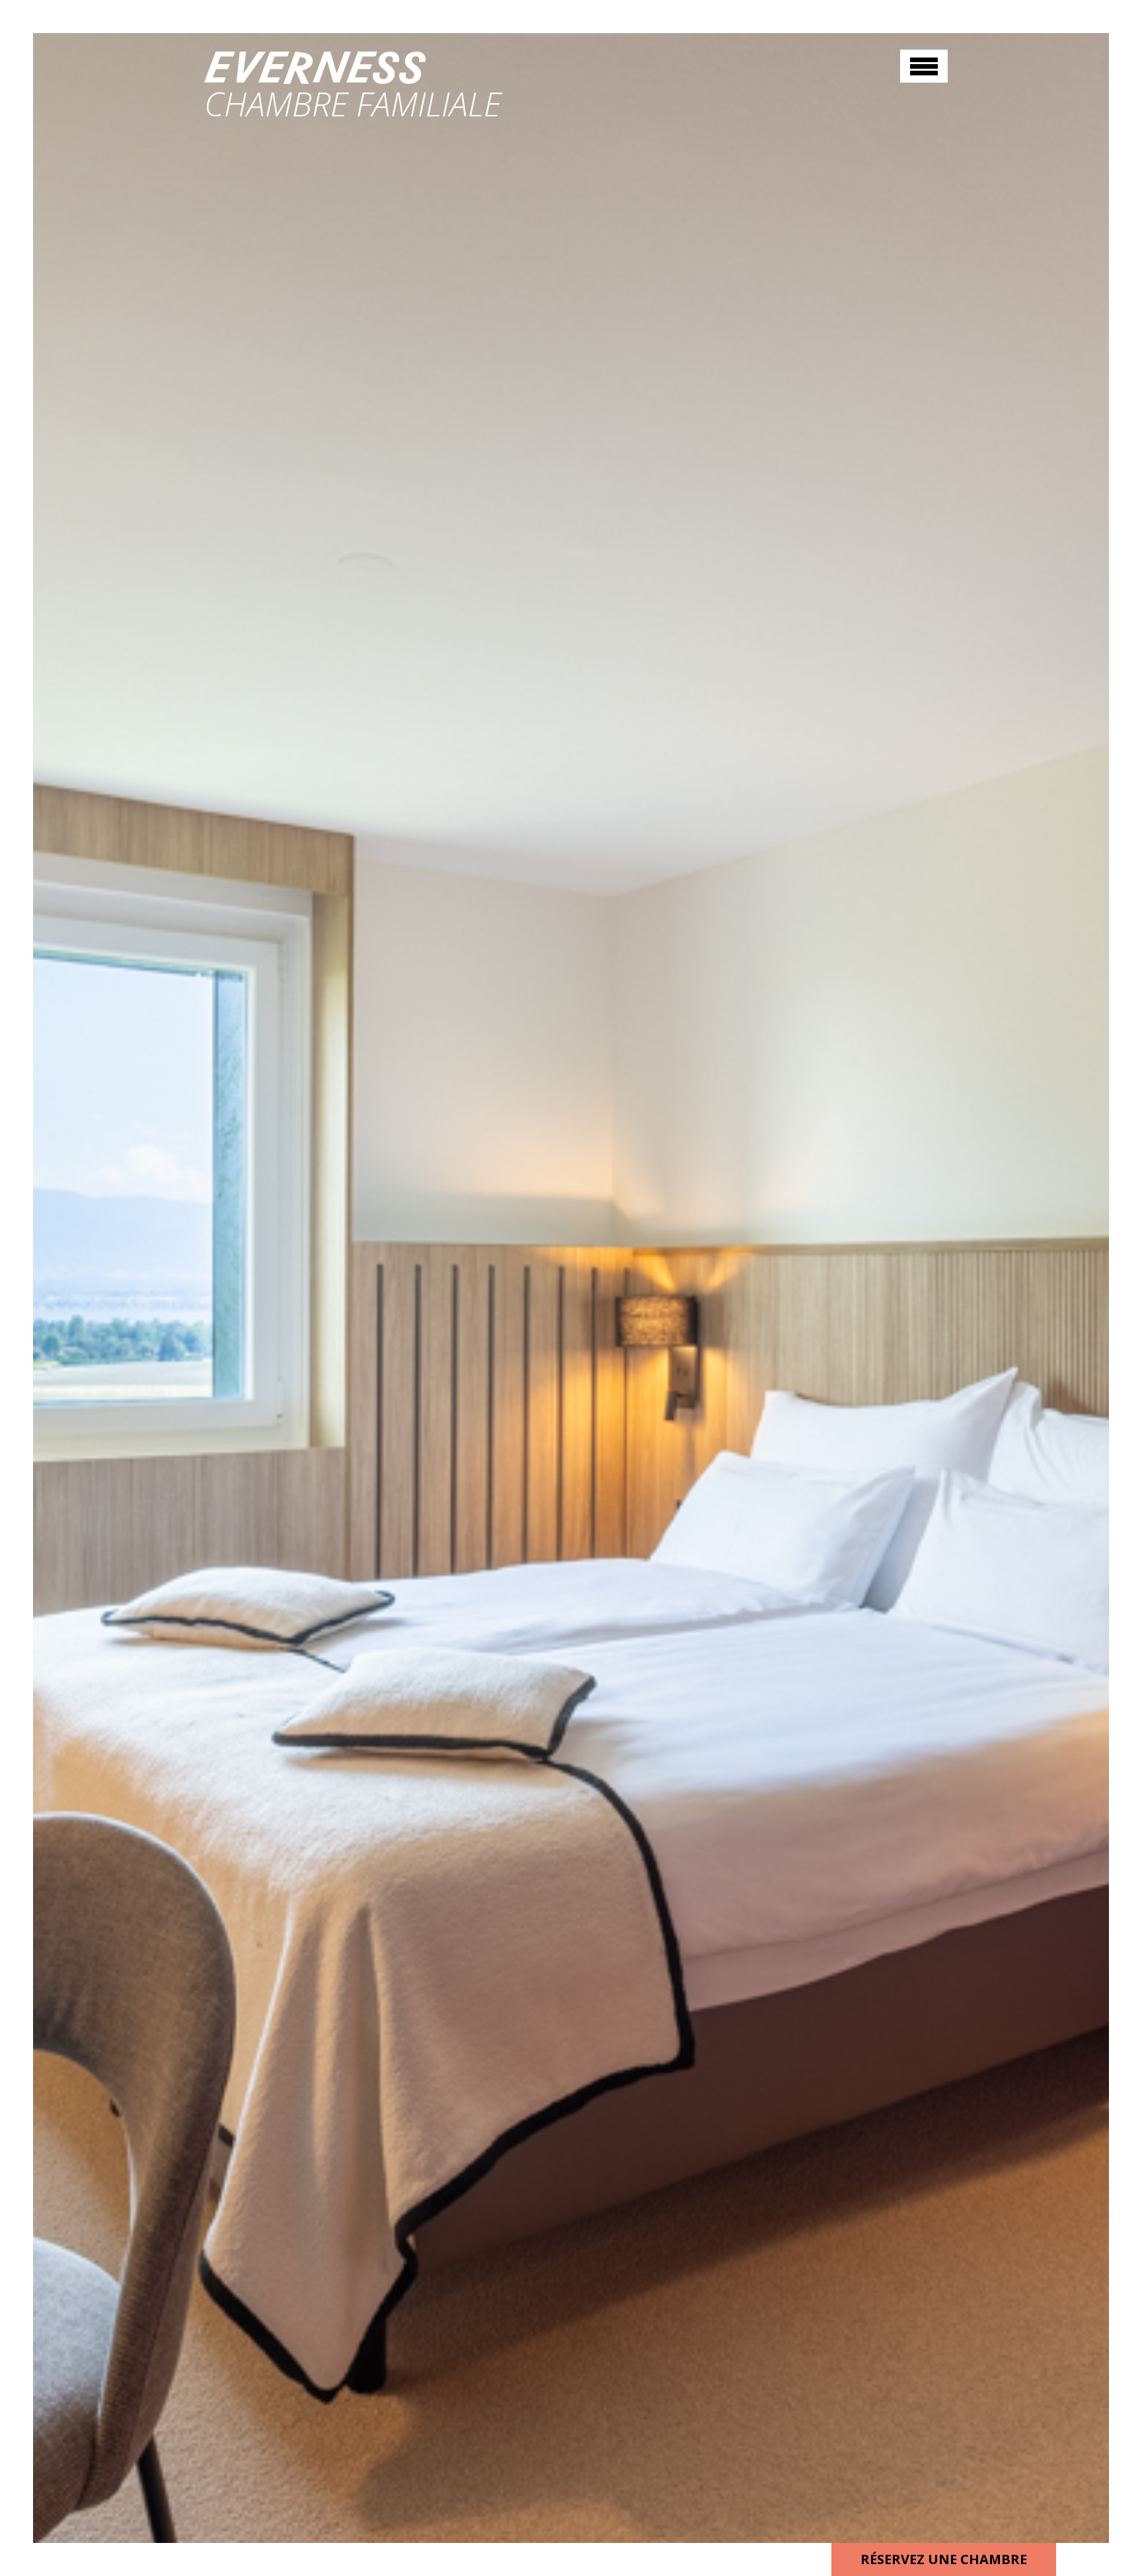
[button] (924, 66)
